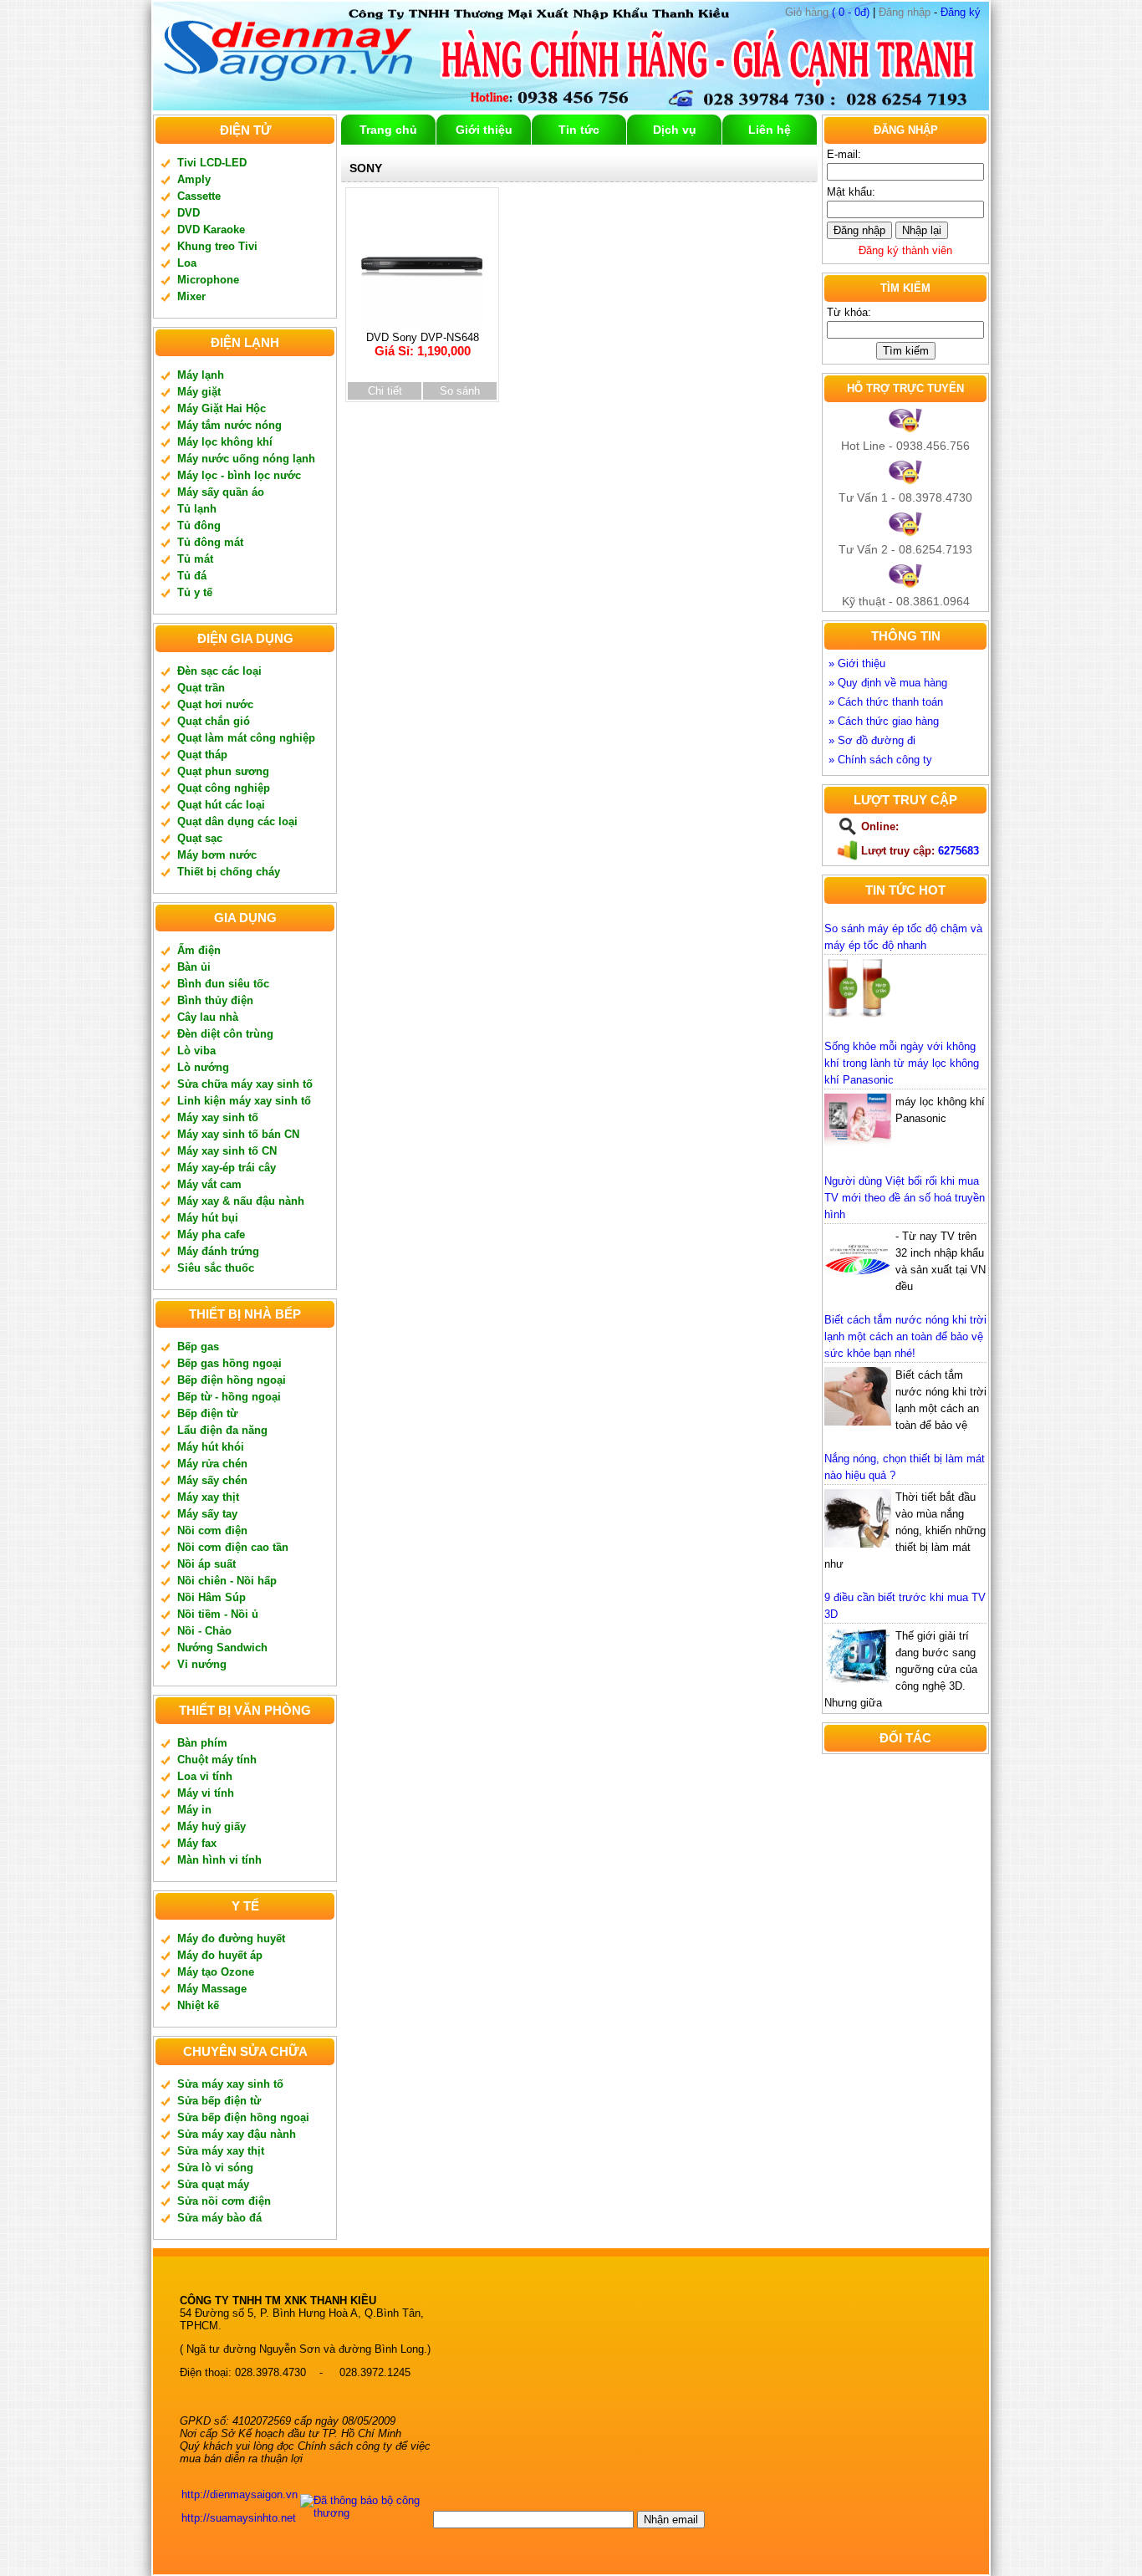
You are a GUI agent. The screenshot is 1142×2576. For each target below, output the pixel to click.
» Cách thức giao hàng (884, 721)
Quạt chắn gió (214, 721)
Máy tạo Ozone (216, 1972)
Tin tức (579, 130)
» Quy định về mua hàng (888, 683)
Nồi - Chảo (204, 1631)
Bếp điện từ (207, 1413)
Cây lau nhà (208, 1017)
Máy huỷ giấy (212, 1826)
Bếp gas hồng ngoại (229, 1363)
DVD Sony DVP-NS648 (423, 344)
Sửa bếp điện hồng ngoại (243, 2117)
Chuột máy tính (217, 1760)
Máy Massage (212, 1989)
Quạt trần (201, 688)
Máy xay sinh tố (218, 1117)
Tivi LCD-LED (212, 163)
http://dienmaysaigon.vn (240, 2494)
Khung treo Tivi (217, 246)
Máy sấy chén (212, 1480)
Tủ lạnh (197, 509)
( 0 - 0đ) (827, 12)
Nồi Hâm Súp (212, 1597)
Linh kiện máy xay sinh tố (244, 1101)
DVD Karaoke (211, 230)
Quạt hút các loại (221, 805)
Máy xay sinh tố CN (227, 1151)
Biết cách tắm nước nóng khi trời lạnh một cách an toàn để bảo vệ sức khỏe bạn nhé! (905, 1336)
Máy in (194, 1810)
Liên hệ (770, 130)
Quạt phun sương (223, 771)
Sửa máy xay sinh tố (230, 2084)
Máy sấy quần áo (221, 492)
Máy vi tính (206, 1793)
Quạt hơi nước (215, 704)
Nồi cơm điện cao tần (233, 1547)
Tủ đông (199, 525)
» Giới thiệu (857, 663)
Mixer (191, 296)
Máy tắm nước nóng (229, 425)
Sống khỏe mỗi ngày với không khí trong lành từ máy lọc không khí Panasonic (902, 1063)
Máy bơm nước (217, 855)
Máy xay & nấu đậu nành (241, 1201)
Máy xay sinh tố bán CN (238, 1134)
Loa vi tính (205, 1776)
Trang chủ (388, 130)
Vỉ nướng (202, 1664)
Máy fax (197, 1843)
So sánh (460, 391)
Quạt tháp (202, 755)
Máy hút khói (211, 1447)
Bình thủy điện (215, 1000)
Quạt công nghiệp (224, 788)
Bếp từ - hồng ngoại (229, 1397)
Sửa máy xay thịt (221, 2151)
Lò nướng (203, 1067)
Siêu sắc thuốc (216, 1268)
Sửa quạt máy (213, 2184)
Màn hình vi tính (219, 1860)
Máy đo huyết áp (220, 1955)
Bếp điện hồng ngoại (232, 1380)
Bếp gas (198, 1347)
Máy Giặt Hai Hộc (222, 408)
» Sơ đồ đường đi (872, 740)
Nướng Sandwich (222, 1648)
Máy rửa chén (212, 1464)
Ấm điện (199, 950)
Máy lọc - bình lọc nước (239, 475)
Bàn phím (202, 1743)
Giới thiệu (484, 130)
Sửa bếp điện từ (219, 2101)
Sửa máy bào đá (219, 2218)
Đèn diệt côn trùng (225, 1034)
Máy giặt (199, 392)
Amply (194, 179)
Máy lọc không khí (225, 442)
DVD (189, 213)
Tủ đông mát (210, 542)
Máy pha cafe (211, 1234)
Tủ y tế (195, 592)
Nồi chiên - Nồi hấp (227, 1581)
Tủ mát (195, 559)
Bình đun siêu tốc (223, 984)
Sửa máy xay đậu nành (237, 2134)
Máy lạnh (201, 375)
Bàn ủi (194, 967)
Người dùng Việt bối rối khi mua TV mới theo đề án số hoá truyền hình (905, 1198)
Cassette (199, 196)
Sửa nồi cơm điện (224, 2201)
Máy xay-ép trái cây (227, 1168)
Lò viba (196, 1051)
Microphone (208, 280)
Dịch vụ (675, 130)
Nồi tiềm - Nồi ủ (218, 1614)
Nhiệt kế (198, 2005)
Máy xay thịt (208, 1497)
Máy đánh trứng (218, 1251)
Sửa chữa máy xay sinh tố (245, 1084)
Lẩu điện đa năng (222, 1430)
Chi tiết (385, 391)
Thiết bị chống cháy (229, 872)
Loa (187, 263)
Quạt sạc (200, 838)
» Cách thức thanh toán (886, 702)
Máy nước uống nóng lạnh (246, 459)
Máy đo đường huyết (231, 1938)
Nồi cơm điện (212, 1530)
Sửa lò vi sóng (215, 2168)
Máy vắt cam (209, 1184)
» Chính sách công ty (880, 760)
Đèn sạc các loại (219, 671)
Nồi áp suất (206, 1564)
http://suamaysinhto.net (239, 2518)
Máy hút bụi (208, 1218)
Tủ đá (192, 576)
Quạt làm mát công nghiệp (246, 738)
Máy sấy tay (207, 1514)
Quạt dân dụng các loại (237, 821)
